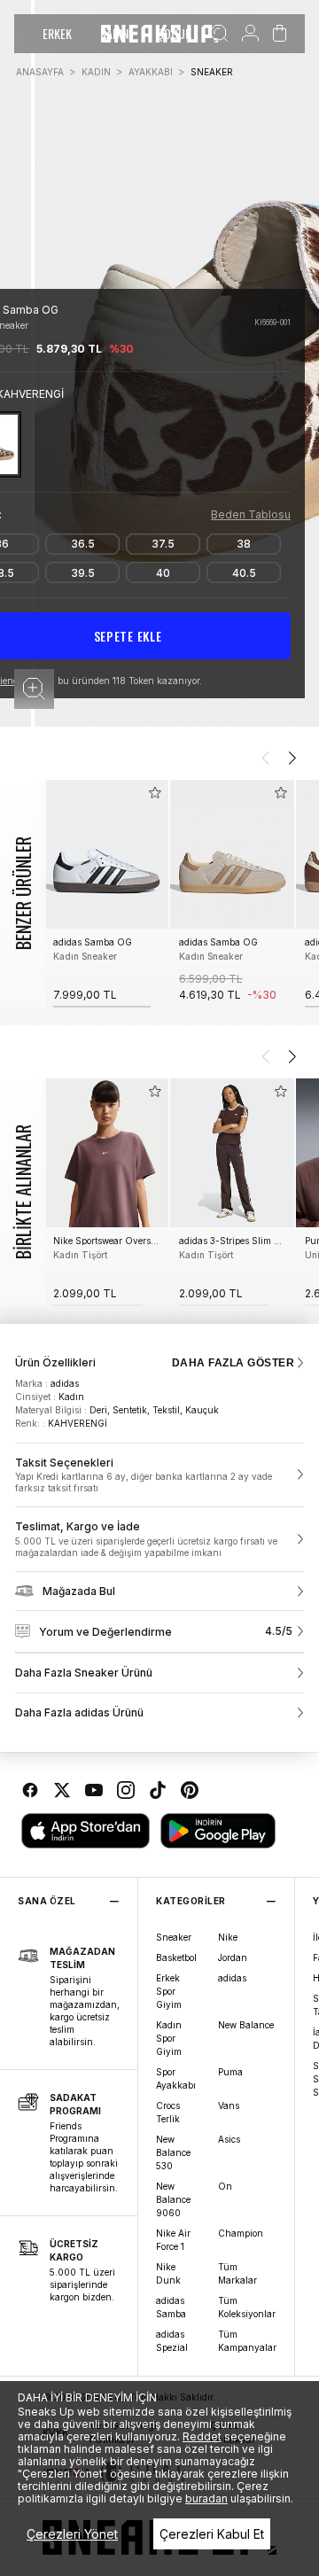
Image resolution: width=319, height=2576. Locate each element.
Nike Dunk (168, 2273)
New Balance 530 (173, 2152)
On (225, 2186)
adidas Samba (171, 2307)
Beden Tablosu (251, 514)
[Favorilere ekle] (284, 305)
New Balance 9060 (173, 2199)
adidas (232, 1978)
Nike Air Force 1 (173, 2240)
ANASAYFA (40, 72)
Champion (241, 2233)
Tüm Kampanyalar (247, 2341)
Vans (229, 2105)
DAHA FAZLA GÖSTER (233, 1363)
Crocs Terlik (168, 2112)
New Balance (246, 2025)
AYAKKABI (151, 72)
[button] (34, 689)
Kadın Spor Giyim (169, 2038)
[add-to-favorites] (155, 793)
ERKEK (57, 33)
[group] (106, 894)
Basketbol (176, 1957)
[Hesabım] (250, 34)
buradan (206, 2498)
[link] (159, 1475)
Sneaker (174, 1937)
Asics (229, 2139)
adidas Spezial (172, 2341)
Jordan (233, 1957)
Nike (228, 1937)
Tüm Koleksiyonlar (247, 2307)
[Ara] (219, 34)
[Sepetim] (280, 34)
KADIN (96, 72)
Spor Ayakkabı (176, 2078)
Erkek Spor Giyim (169, 1991)
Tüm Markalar (237, 2273)
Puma (230, 2072)
